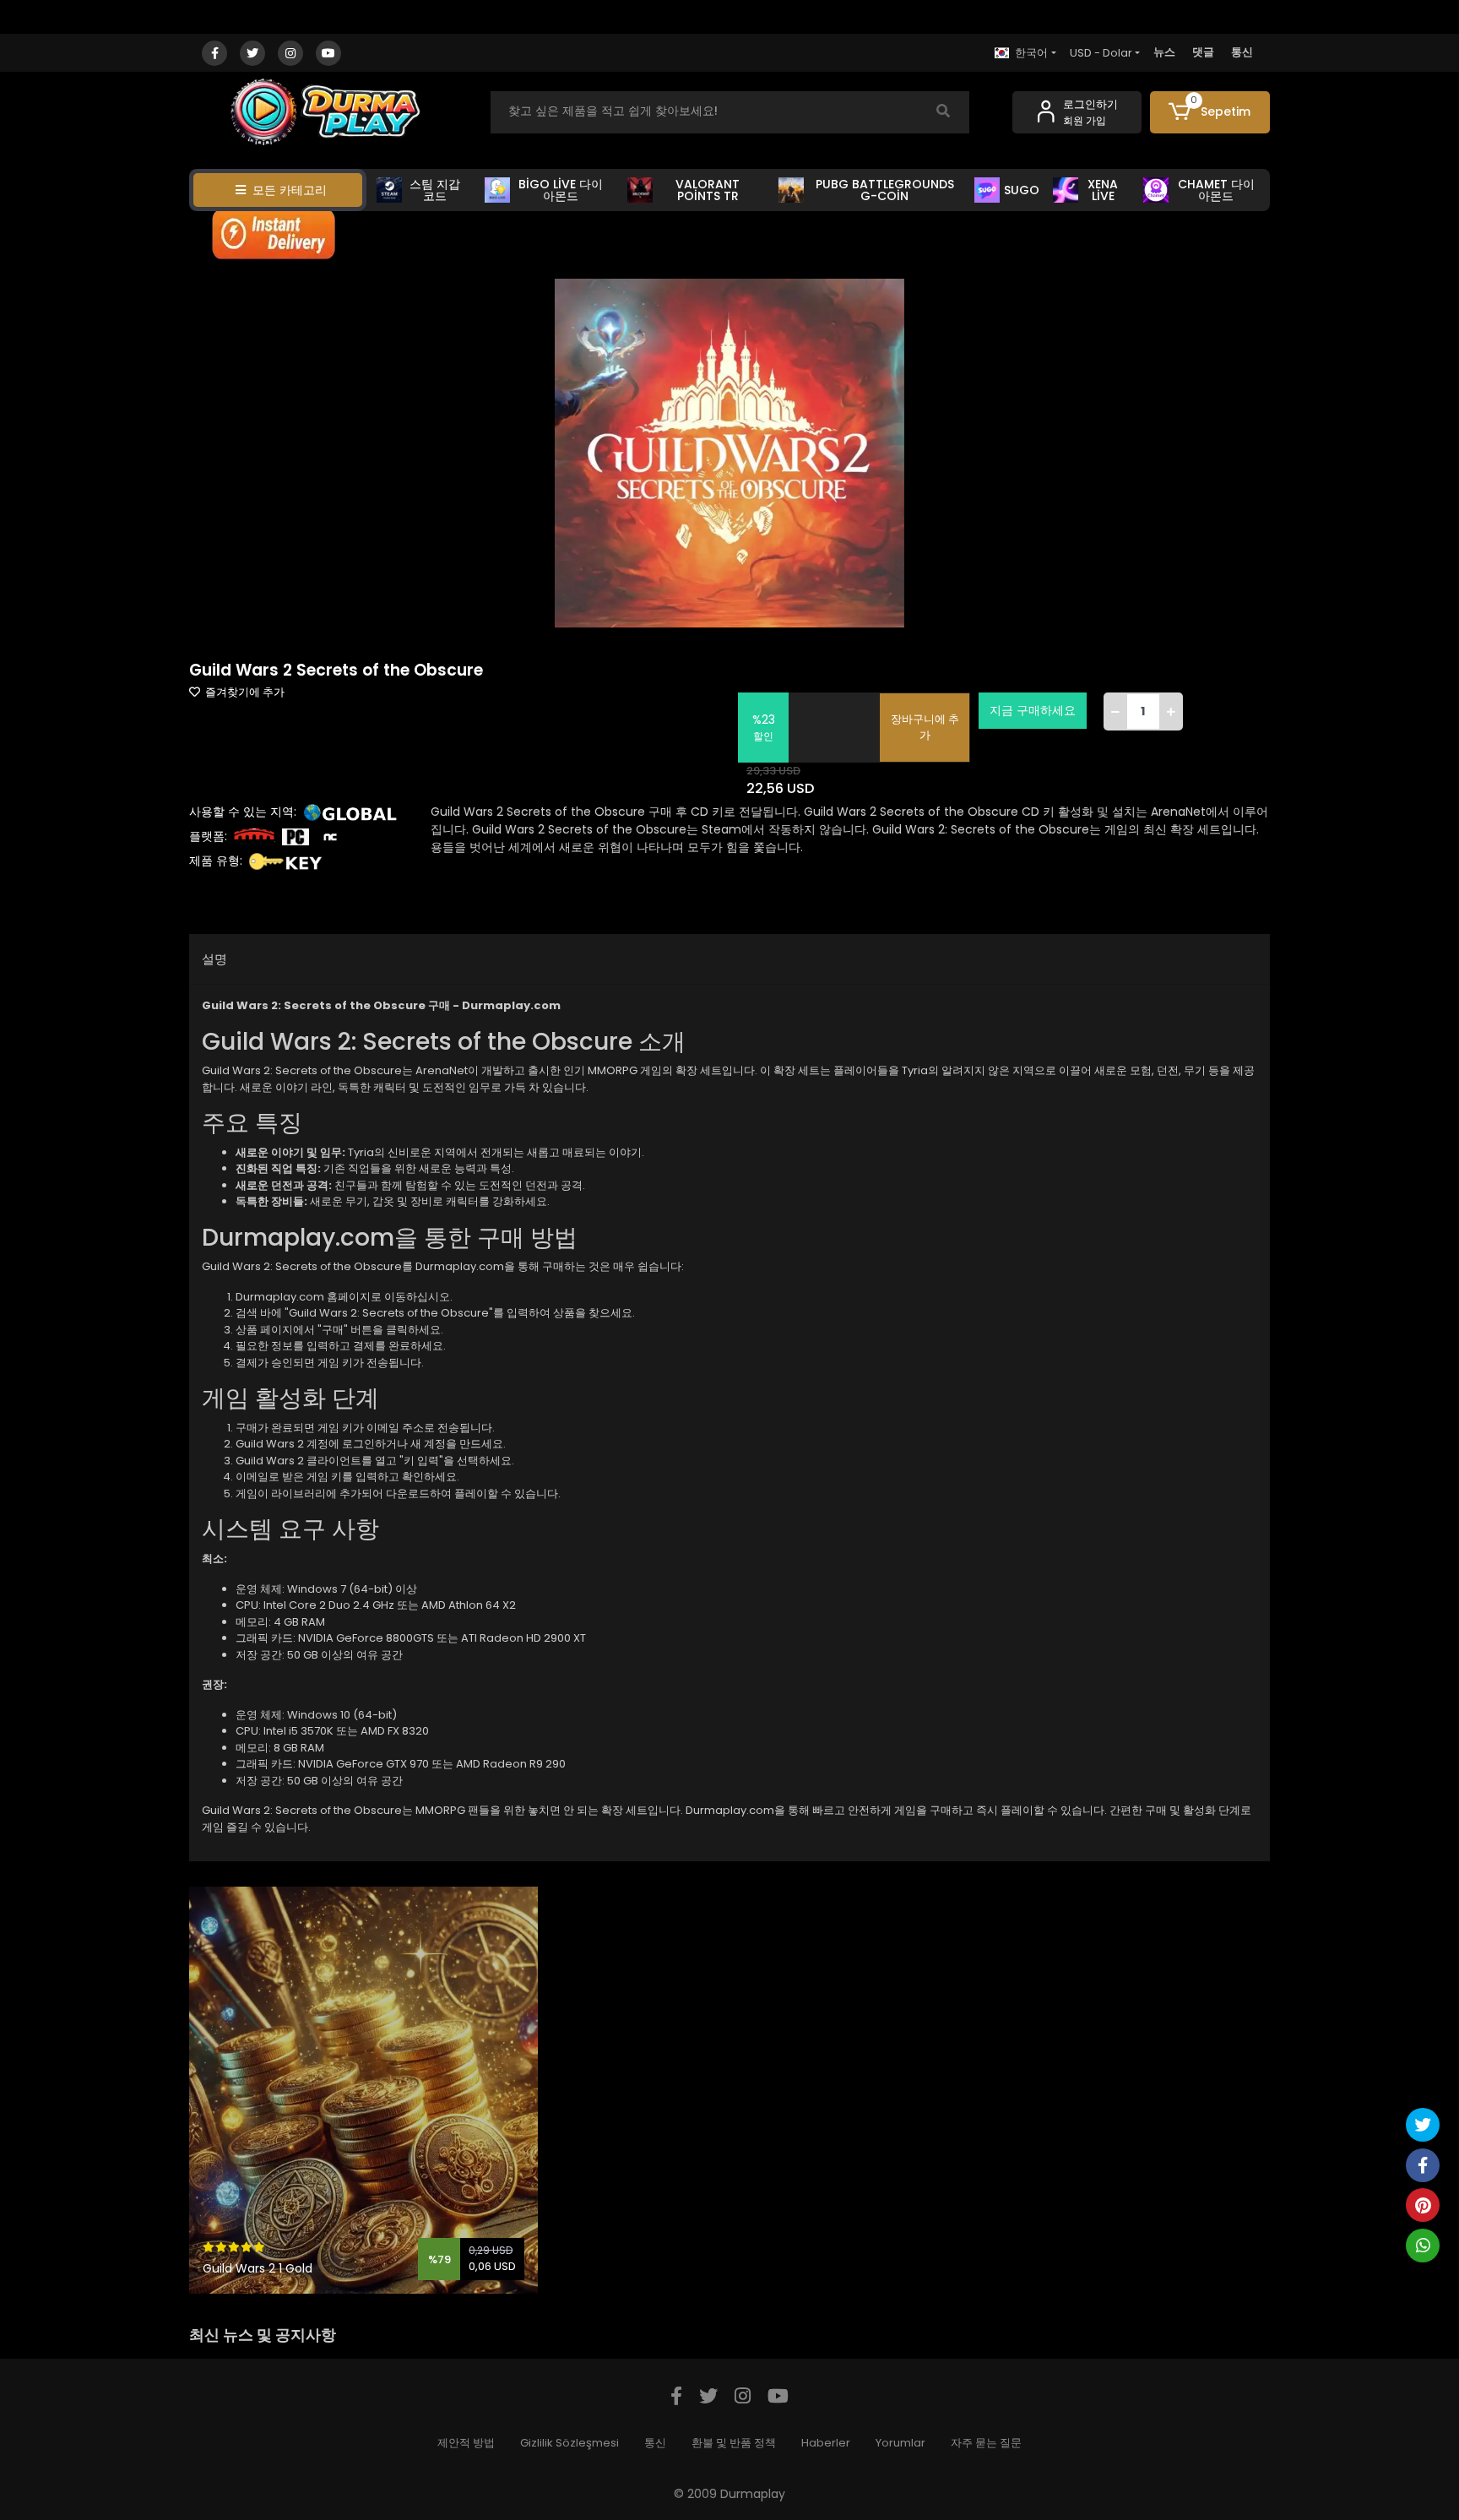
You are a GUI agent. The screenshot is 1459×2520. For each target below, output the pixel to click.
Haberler (826, 2443)
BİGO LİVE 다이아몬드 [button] (561, 190)
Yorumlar (900, 2443)
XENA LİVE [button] (1103, 190)
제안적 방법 (466, 2443)
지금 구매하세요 (1033, 710)
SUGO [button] (1022, 190)
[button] (1210, 112)
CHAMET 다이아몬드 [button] (1216, 190)
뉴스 (1164, 52)
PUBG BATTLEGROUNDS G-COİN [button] (885, 190)
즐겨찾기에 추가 (244, 692)
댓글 (1203, 52)
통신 (1242, 52)
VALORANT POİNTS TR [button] (708, 190)
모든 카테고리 (290, 190)
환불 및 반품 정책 (734, 2443)
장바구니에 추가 (925, 728)
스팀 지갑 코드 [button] (435, 190)
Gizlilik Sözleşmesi (569, 2443)
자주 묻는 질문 (986, 2443)
